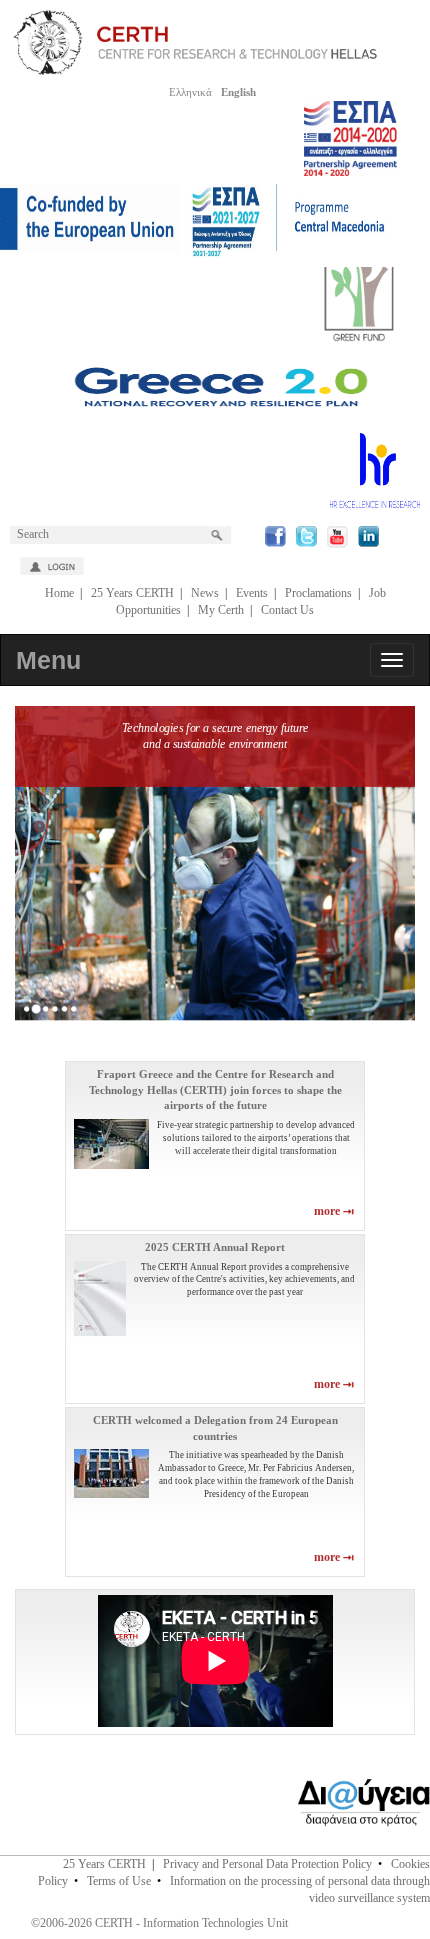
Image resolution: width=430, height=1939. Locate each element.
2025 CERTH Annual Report (215, 1247)
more (328, 1211)
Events (252, 593)
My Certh (221, 610)
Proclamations (318, 593)
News (205, 593)
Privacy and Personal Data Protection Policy (267, 1864)
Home (59, 593)
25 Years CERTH (132, 593)
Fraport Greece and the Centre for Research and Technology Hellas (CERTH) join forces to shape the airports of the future (215, 1089)
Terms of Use (119, 1881)
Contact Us (287, 610)
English (238, 92)
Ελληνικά (190, 92)
